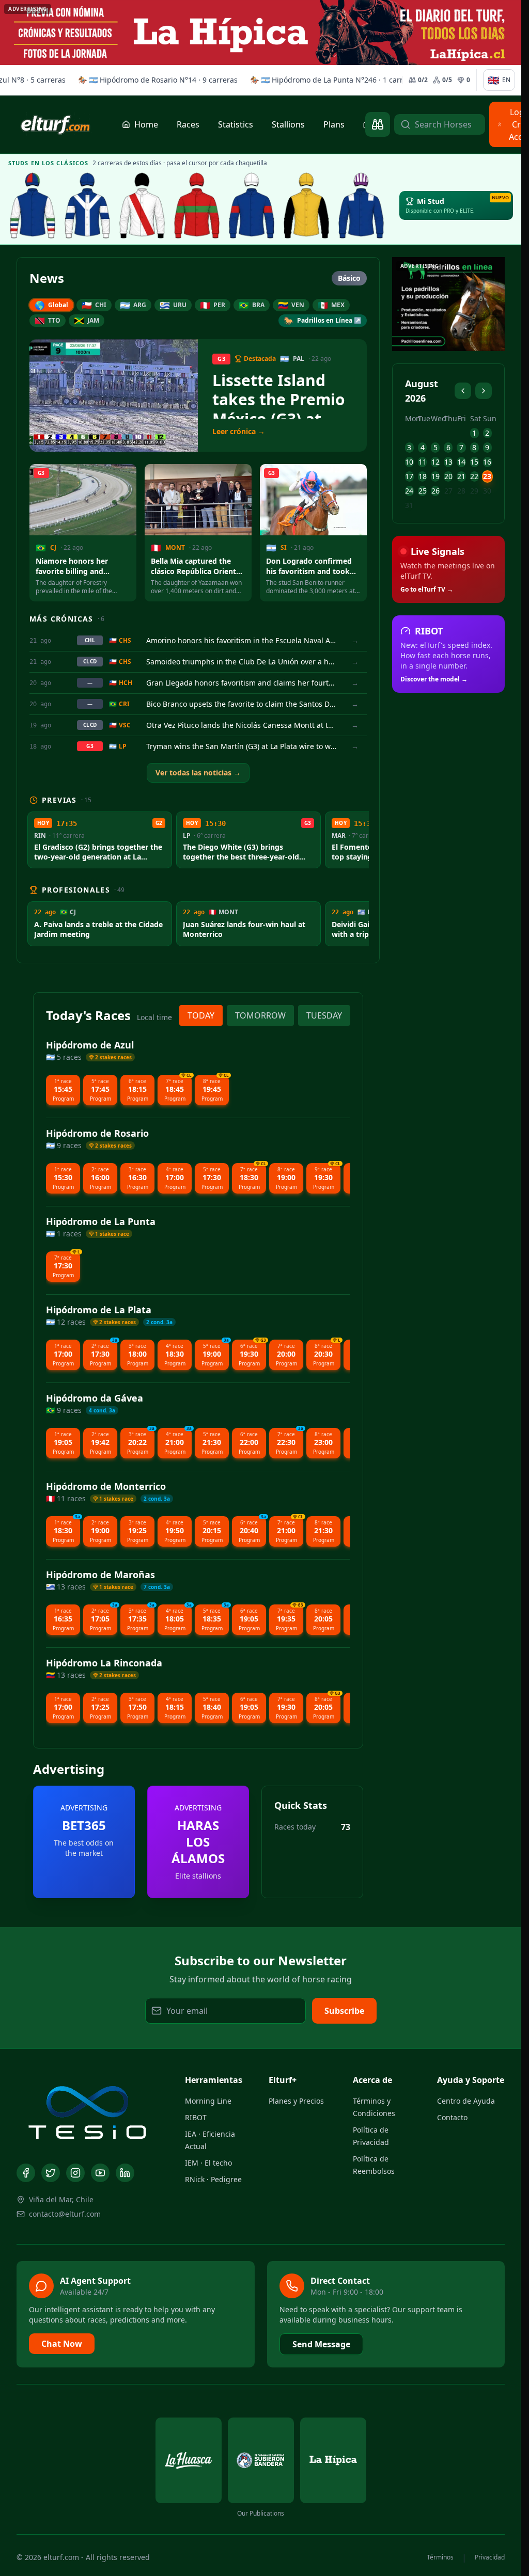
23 (487, 476)
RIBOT (196, 2117)
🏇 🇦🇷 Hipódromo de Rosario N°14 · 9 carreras (138, 80)
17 (409, 476)
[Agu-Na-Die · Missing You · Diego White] (142, 205)
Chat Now (62, 2344)
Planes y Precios (296, 2101)
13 (448, 462)
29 (474, 491)
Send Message (321, 2344)
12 (435, 462)
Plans (334, 124)
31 (409, 505)
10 (409, 462)
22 (474, 476)
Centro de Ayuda (466, 2101)
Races (188, 124)
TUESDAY (324, 1015)
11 (423, 462)
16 (487, 462)
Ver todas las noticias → (198, 773)
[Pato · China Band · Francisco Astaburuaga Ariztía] (306, 205)
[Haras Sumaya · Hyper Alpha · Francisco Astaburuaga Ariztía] (197, 205)
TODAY (201, 1015)
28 (461, 491)
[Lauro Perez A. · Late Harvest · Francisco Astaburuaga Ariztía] (361, 205)
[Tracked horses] (378, 124)
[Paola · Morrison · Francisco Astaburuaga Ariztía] (252, 205)
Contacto (452, 2117)
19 (435, 476)
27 (448, 491)
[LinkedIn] (125, 2173)
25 (423, 491)
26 (435, 491)
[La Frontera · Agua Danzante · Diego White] (87, 205)
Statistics (236, 124)
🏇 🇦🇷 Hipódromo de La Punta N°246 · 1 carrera (313, 80)
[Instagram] (75, 2173)
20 (448, 476)
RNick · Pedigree (213, 2179)
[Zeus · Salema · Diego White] (33, 205)
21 (461, 476)
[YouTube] (100, 2173)
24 (409, 491)
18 (423, 476)
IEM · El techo (208, 2163)
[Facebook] (26, 2173)
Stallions (288, 124)
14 (461, 462)
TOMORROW (260, 1015)
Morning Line (208, 2101)
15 (474, 462)
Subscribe (344, 2011)
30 (487, 491)
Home (146, 124)
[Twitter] (51, 2173)
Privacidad (490, 2557)
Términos (440, 2557)
